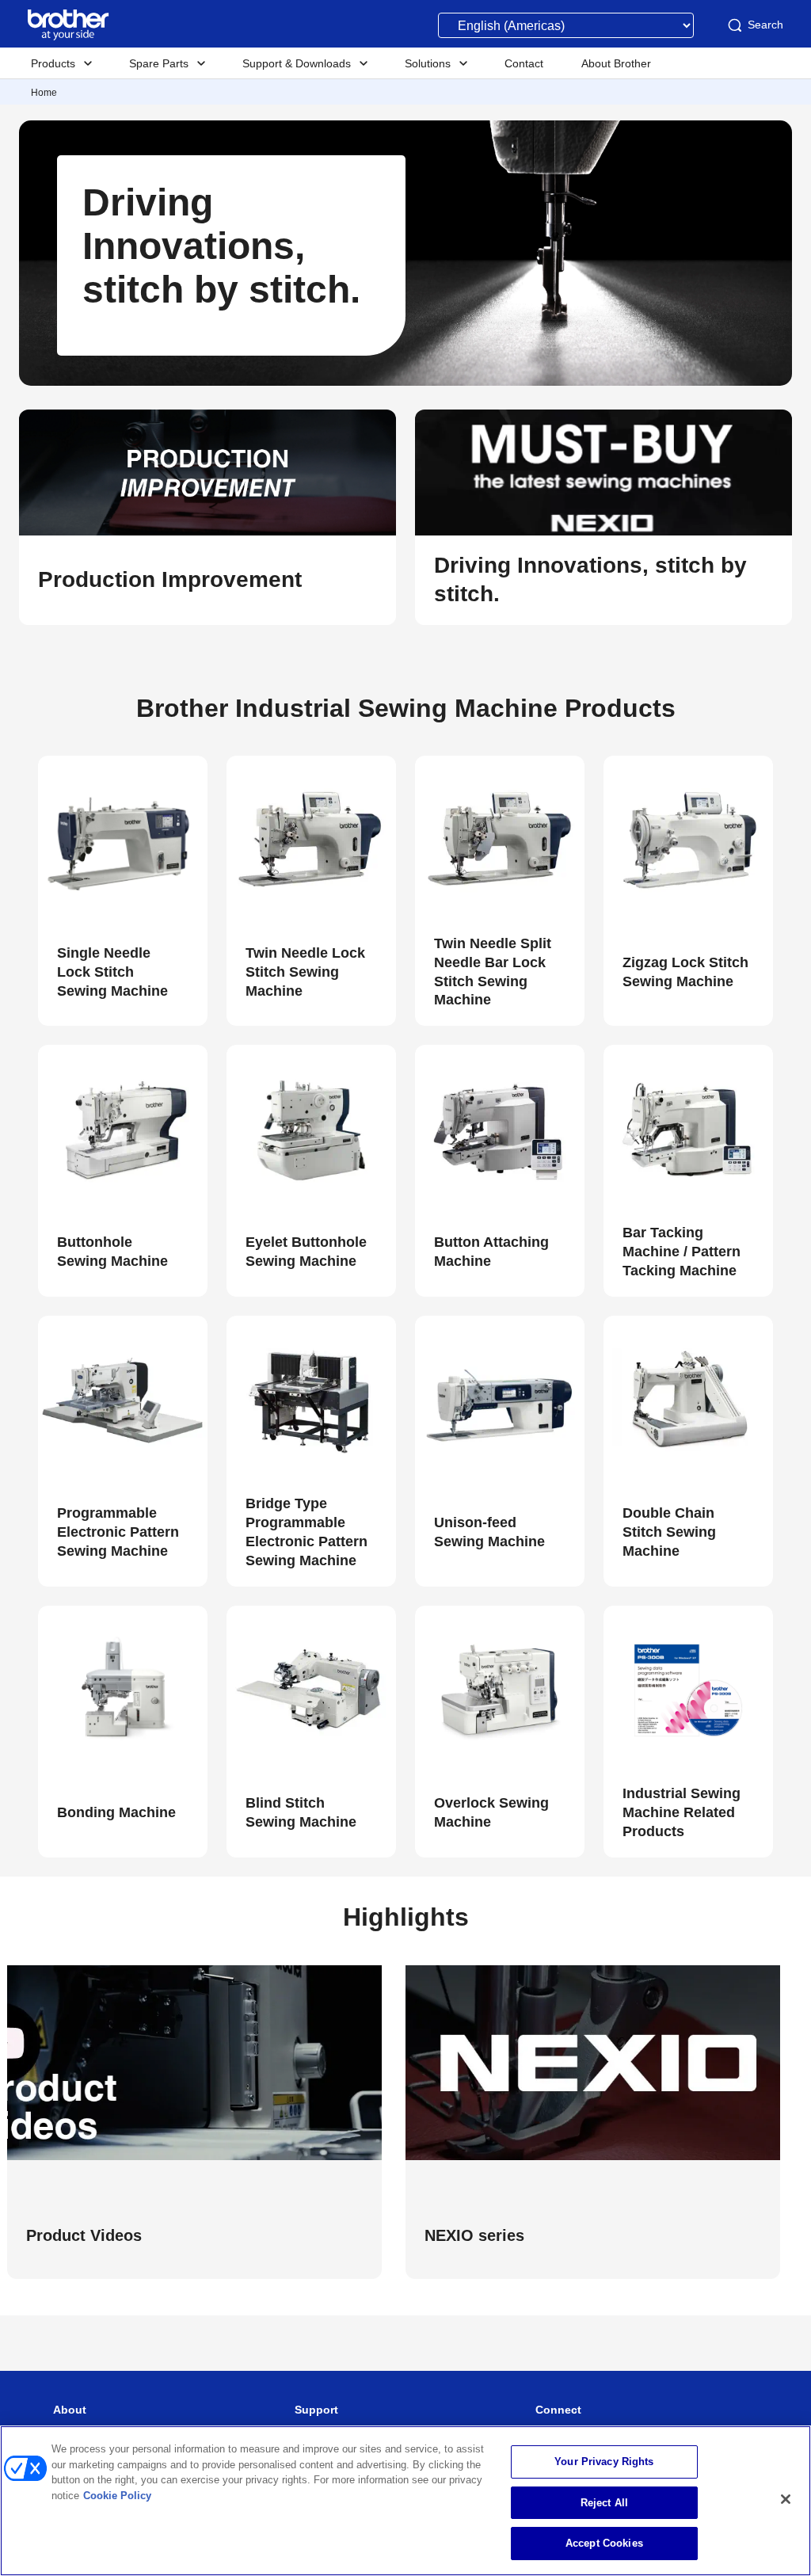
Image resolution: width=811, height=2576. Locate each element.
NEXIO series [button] (474, 2235)
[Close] (786, 2499)
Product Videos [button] (84, 2235)
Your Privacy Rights (604, 2462)
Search (765, 25)
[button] (208, 580)
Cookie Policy (117, 2496)
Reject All (604, 2503)
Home (44, 93)
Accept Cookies (604, 2543)
